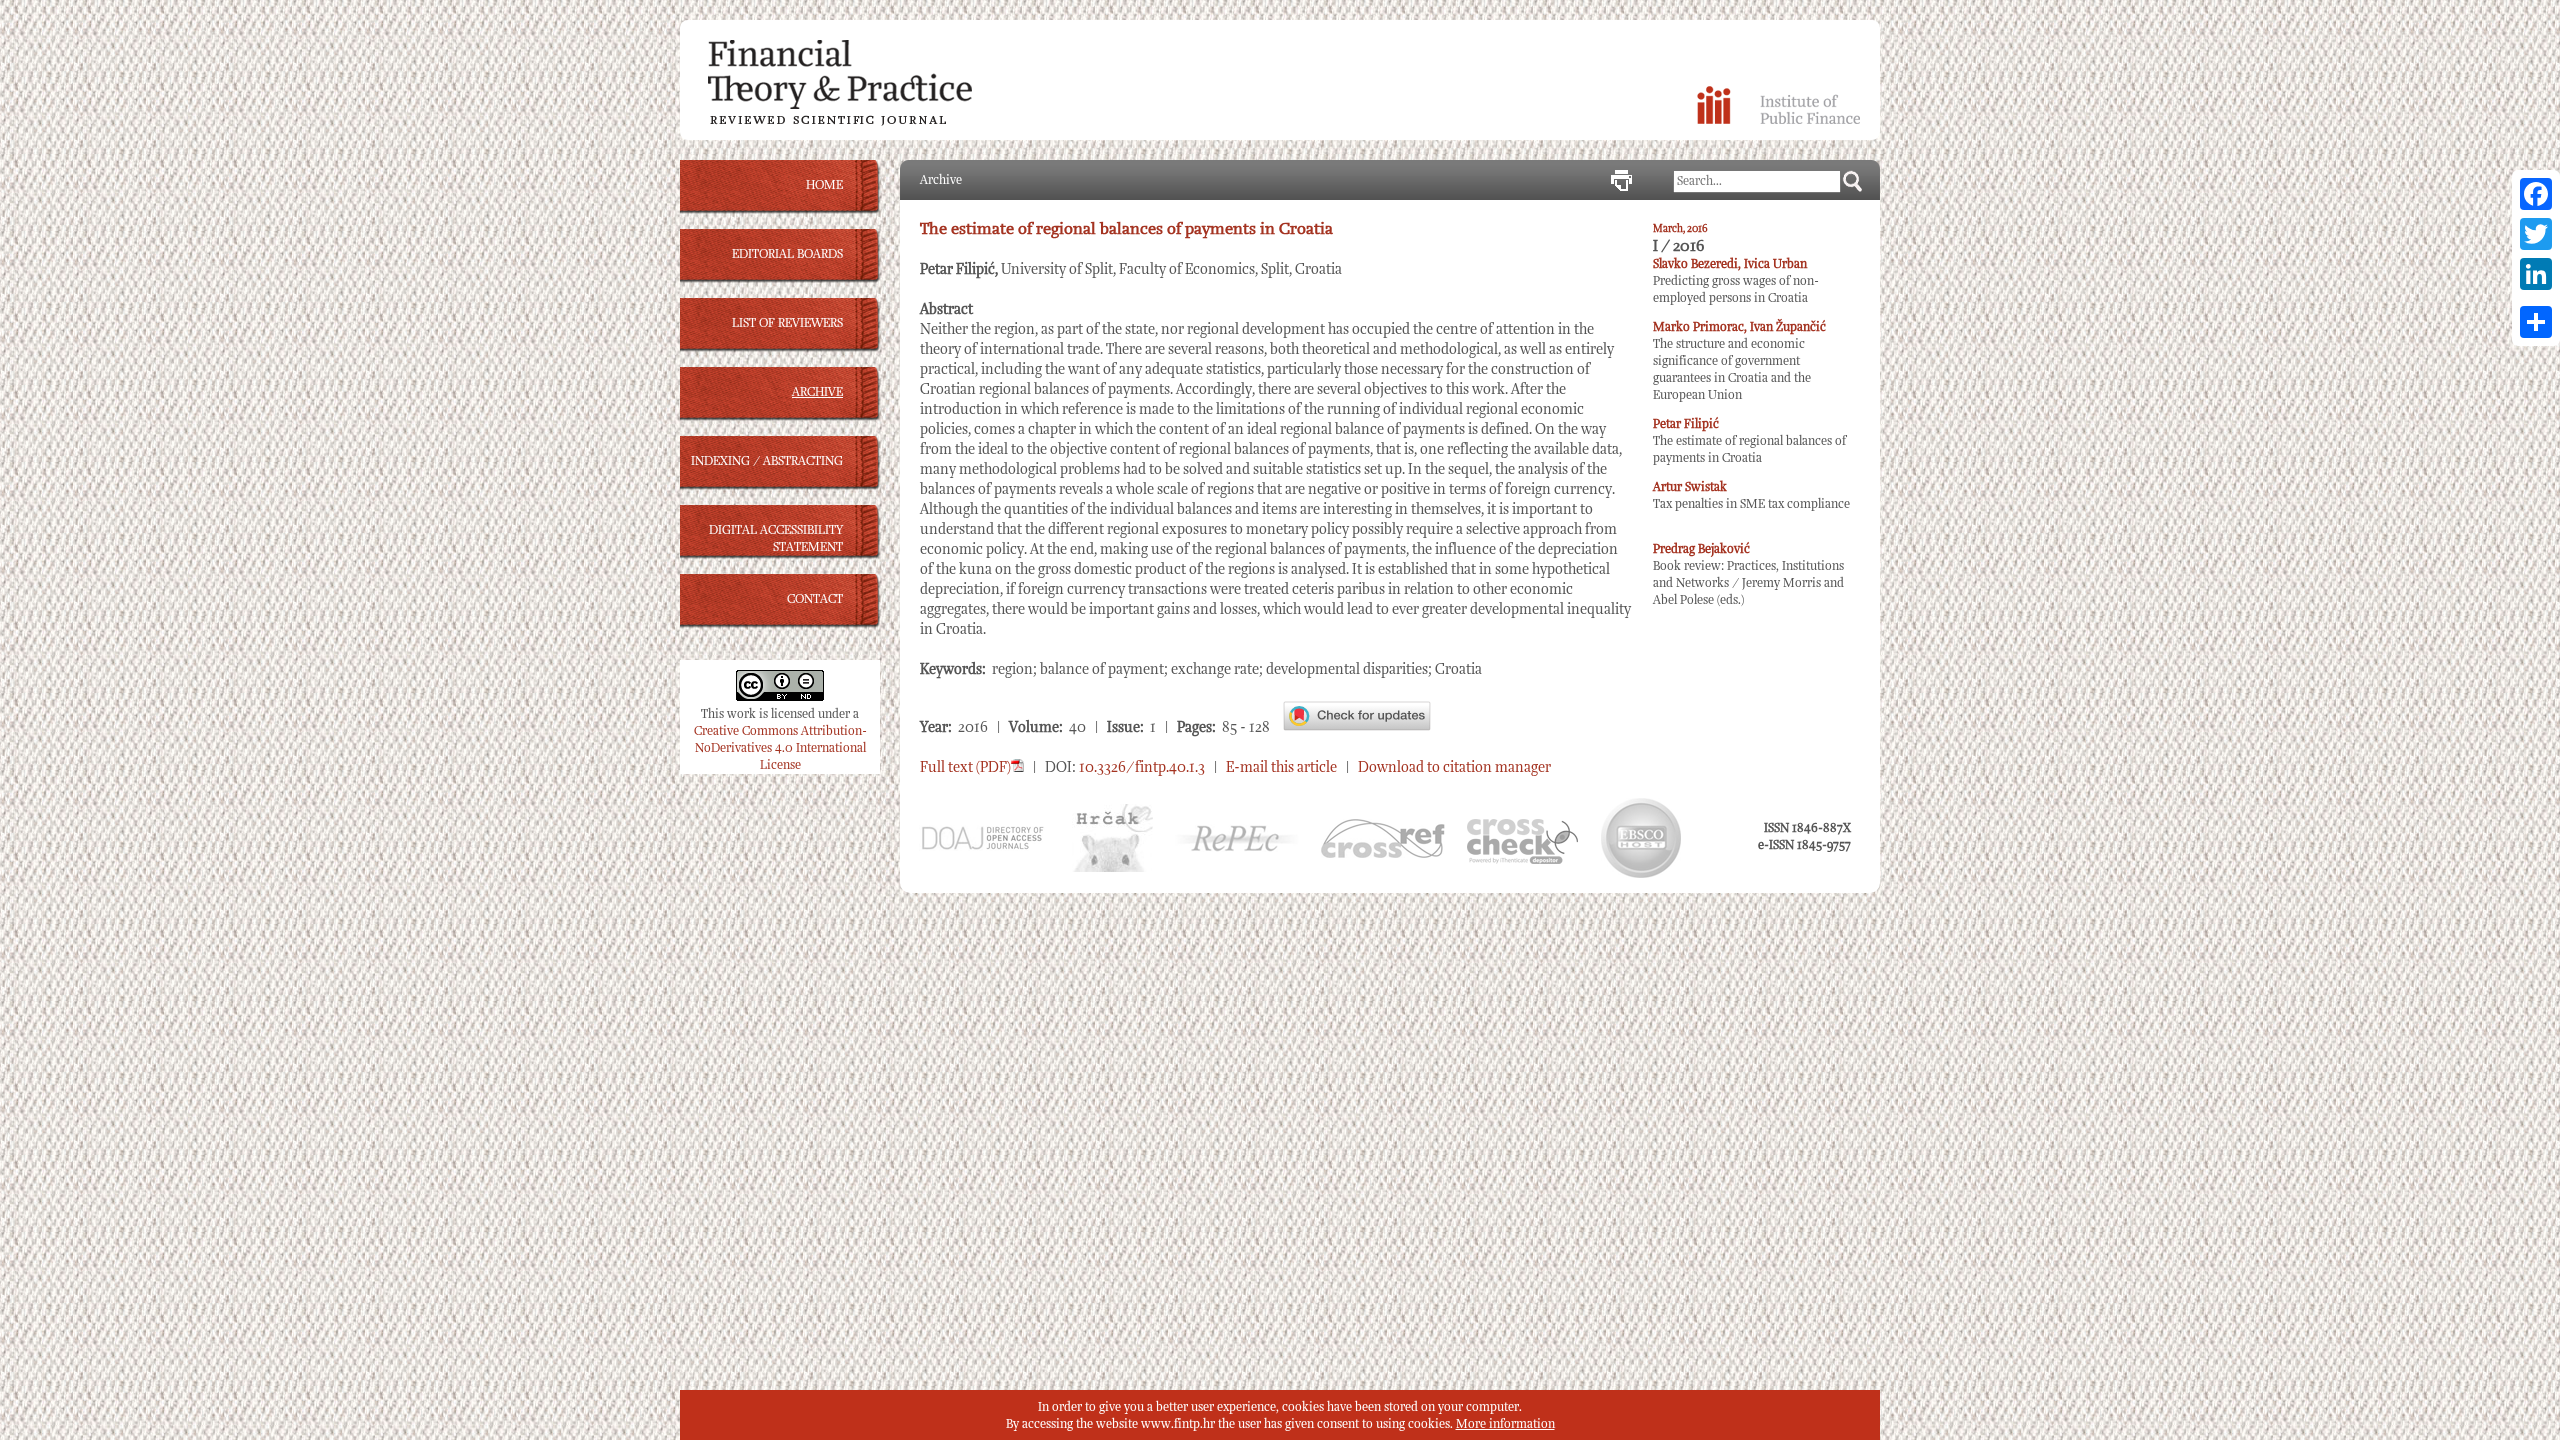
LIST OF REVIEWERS (787, 323)
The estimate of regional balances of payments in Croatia (1749, 441)
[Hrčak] (1112, 868)
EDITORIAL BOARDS (787, 254)
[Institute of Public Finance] (1778, 120)
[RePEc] (1237, 848)
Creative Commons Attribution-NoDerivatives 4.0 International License (780, 748)
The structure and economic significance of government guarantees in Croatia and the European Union (1739, 361)
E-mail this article (1281, 767)
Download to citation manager (1454, 767)
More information (1505, 1424)
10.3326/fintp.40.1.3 (1142, 767)
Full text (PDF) (965, 767)
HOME (824, 185)
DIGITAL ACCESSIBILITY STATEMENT (776, 539)
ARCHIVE (817, 392)
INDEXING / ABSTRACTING (767, 461)
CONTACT (815, 599)
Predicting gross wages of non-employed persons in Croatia (1736, 281)
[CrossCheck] (1522, 860)
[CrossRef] (1383, 854)
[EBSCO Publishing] (1641, 874)
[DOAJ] (982, 847)
